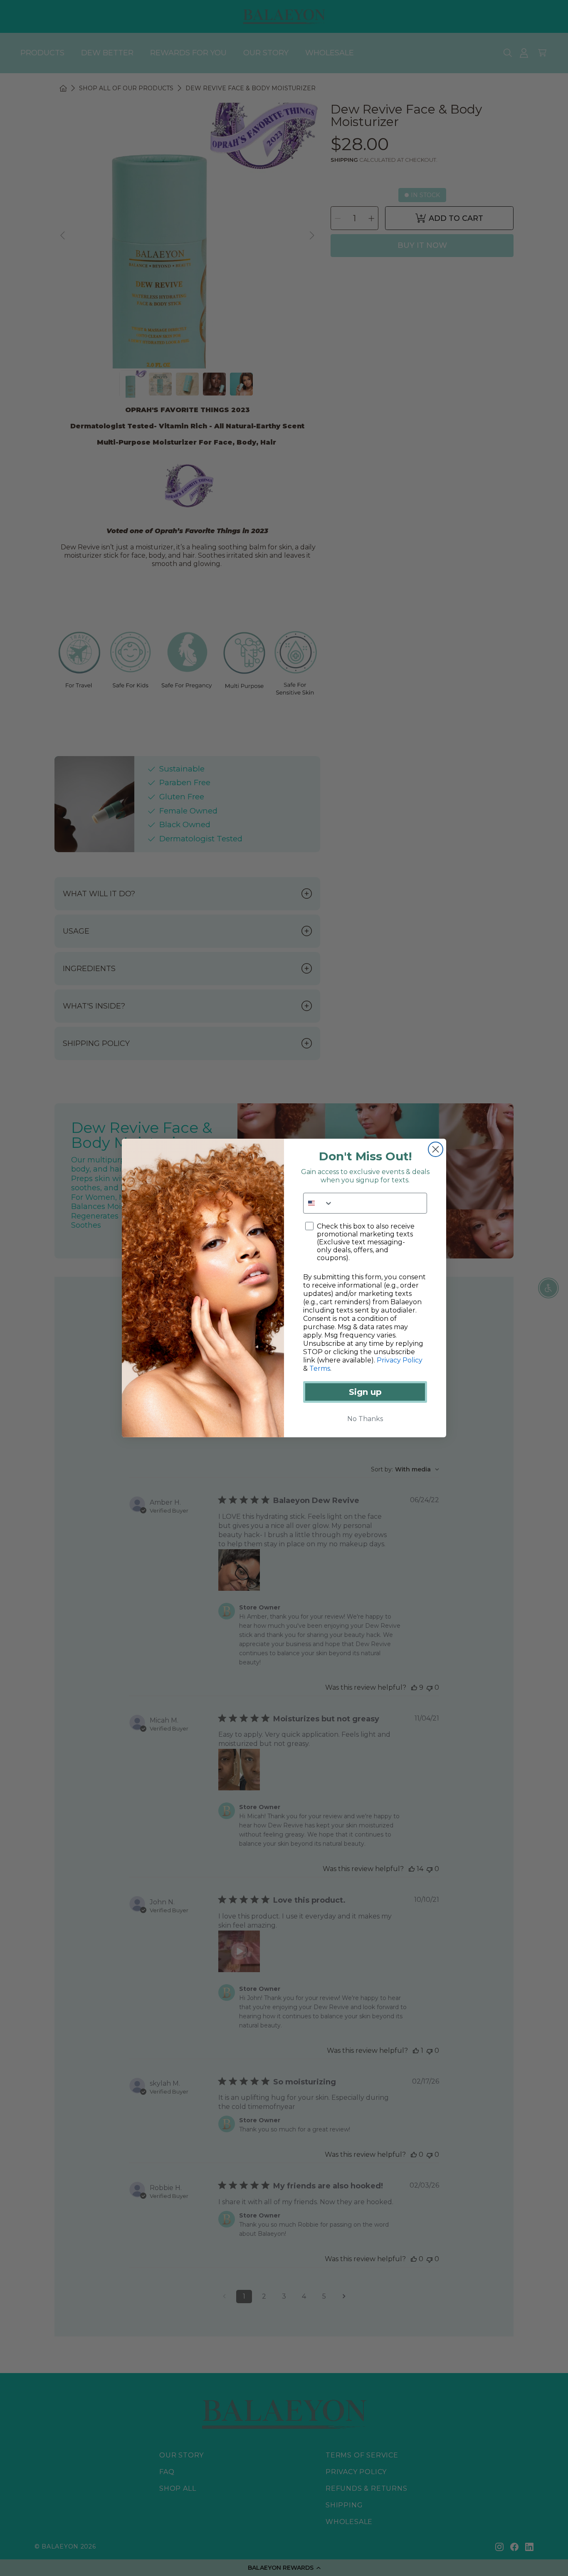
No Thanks (365, 1419)
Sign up (365, 1392)
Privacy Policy (400, 1360)
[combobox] (318, 1203)
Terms (320, 1368)
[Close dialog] (436, 1149)
